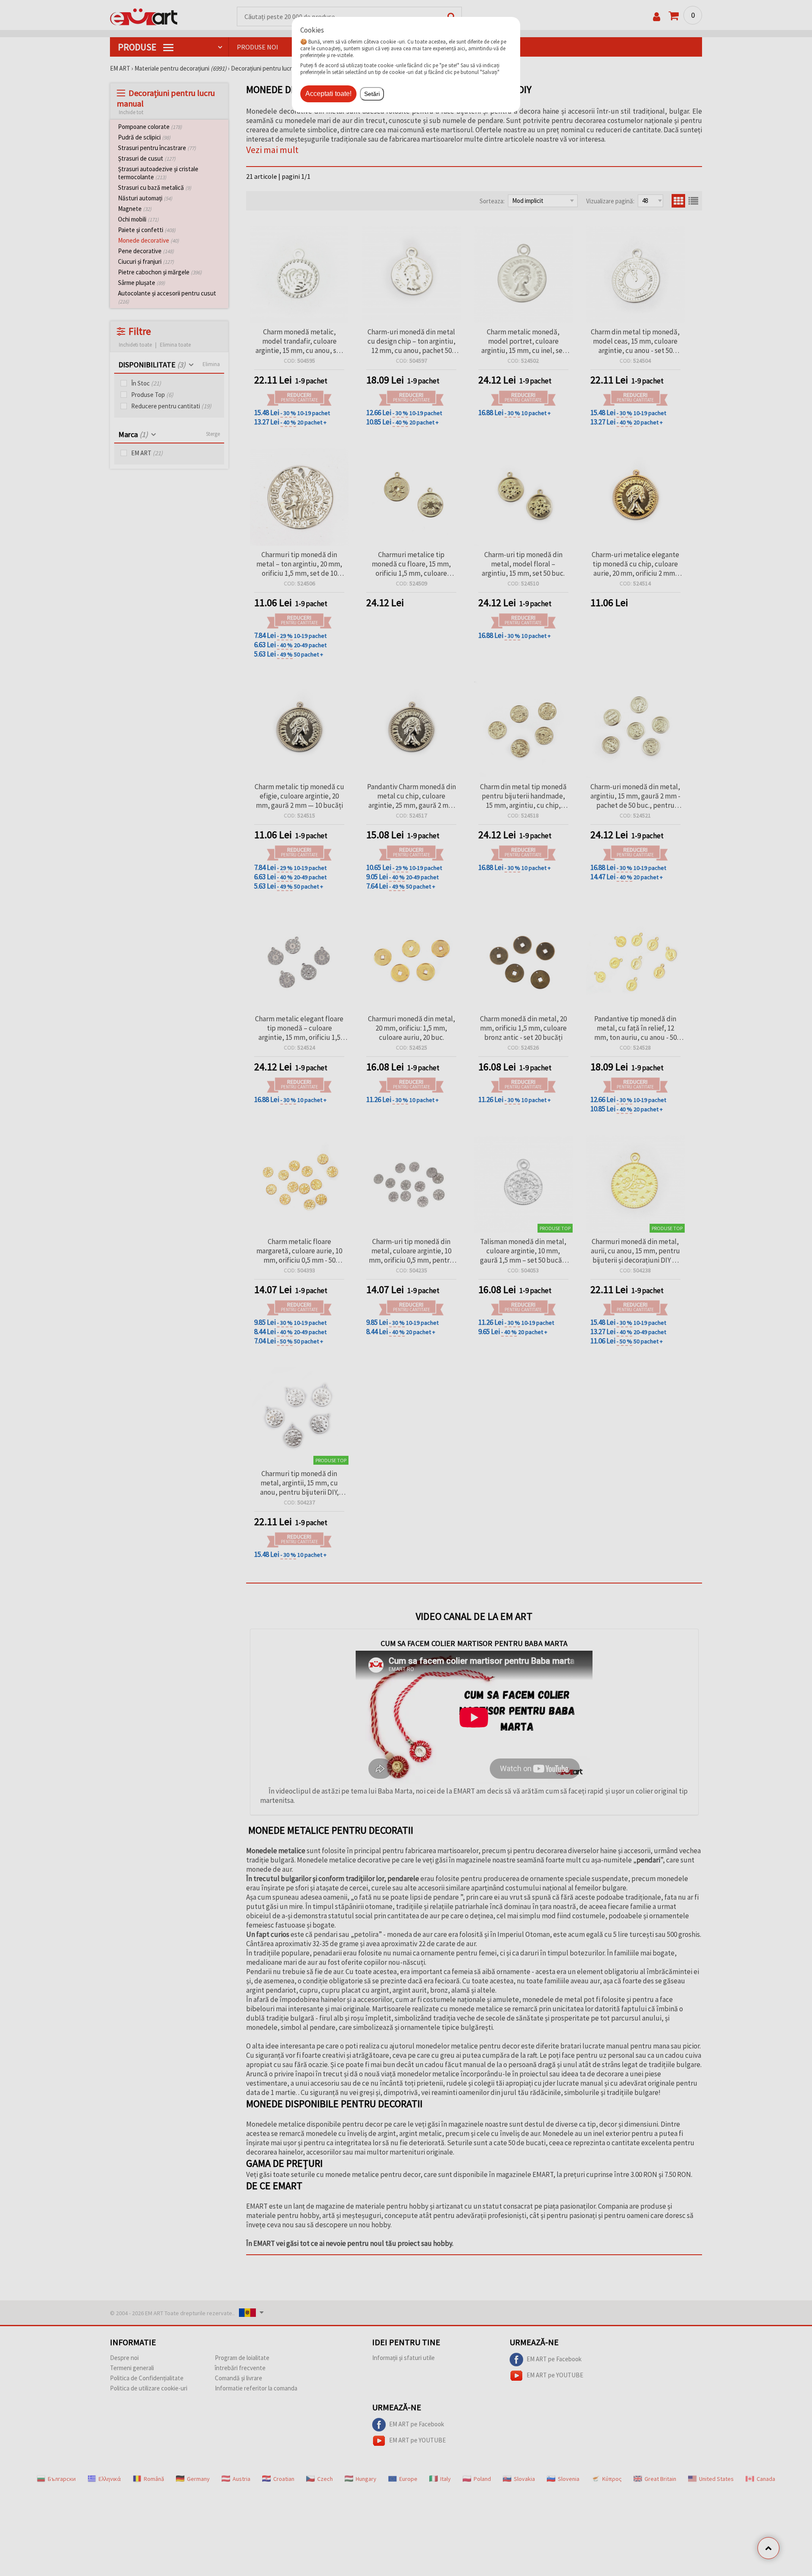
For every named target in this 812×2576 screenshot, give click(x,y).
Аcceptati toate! (328, 94)
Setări (372, 94)
